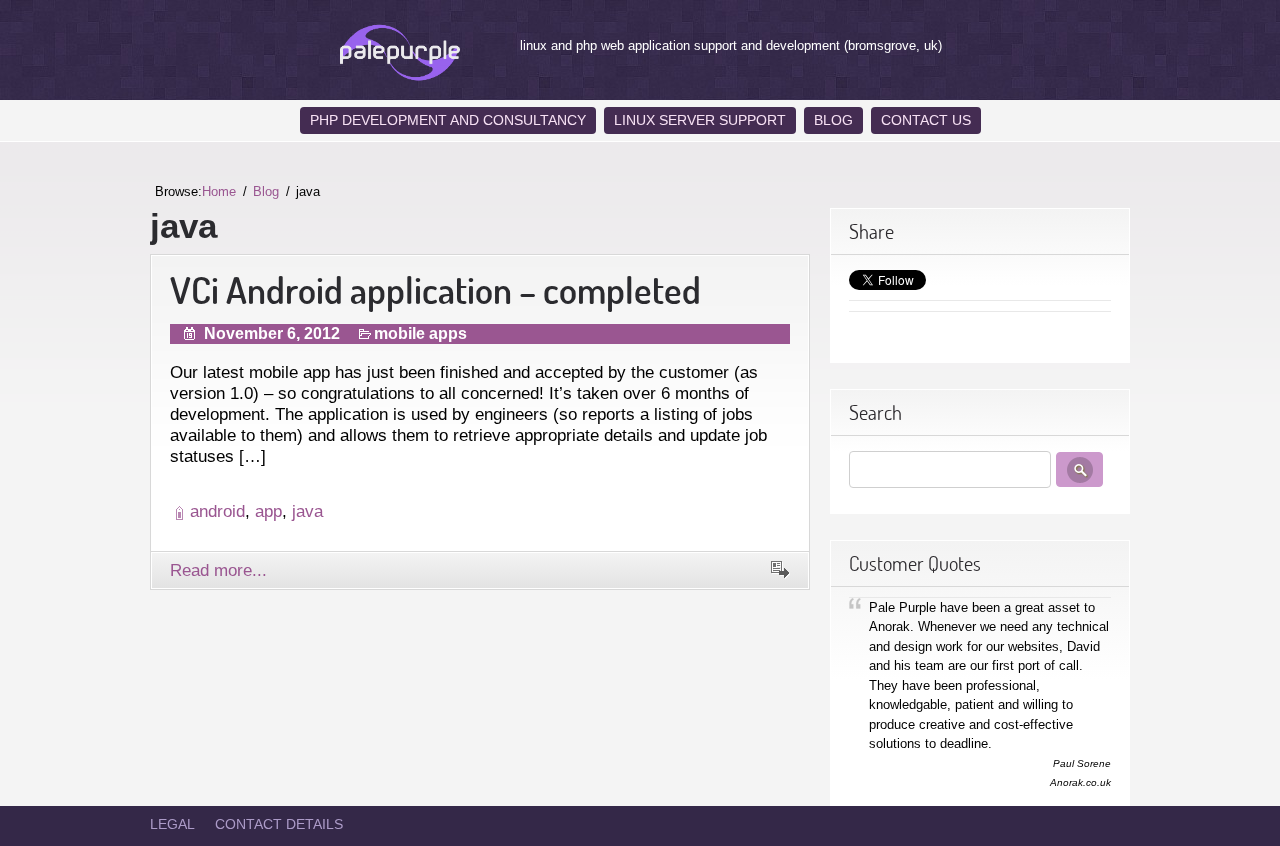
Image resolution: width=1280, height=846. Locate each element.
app (268, 511)
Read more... (218, 570)
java (307, 511)
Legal (172, 824)
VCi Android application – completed (435, 290)
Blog (833, 120)
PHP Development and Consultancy (448, 120)
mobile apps (420, 333)
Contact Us (926, 120)
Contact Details (279, 824)
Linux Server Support (700, 120)
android (217, 511)
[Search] (1079, 469)
